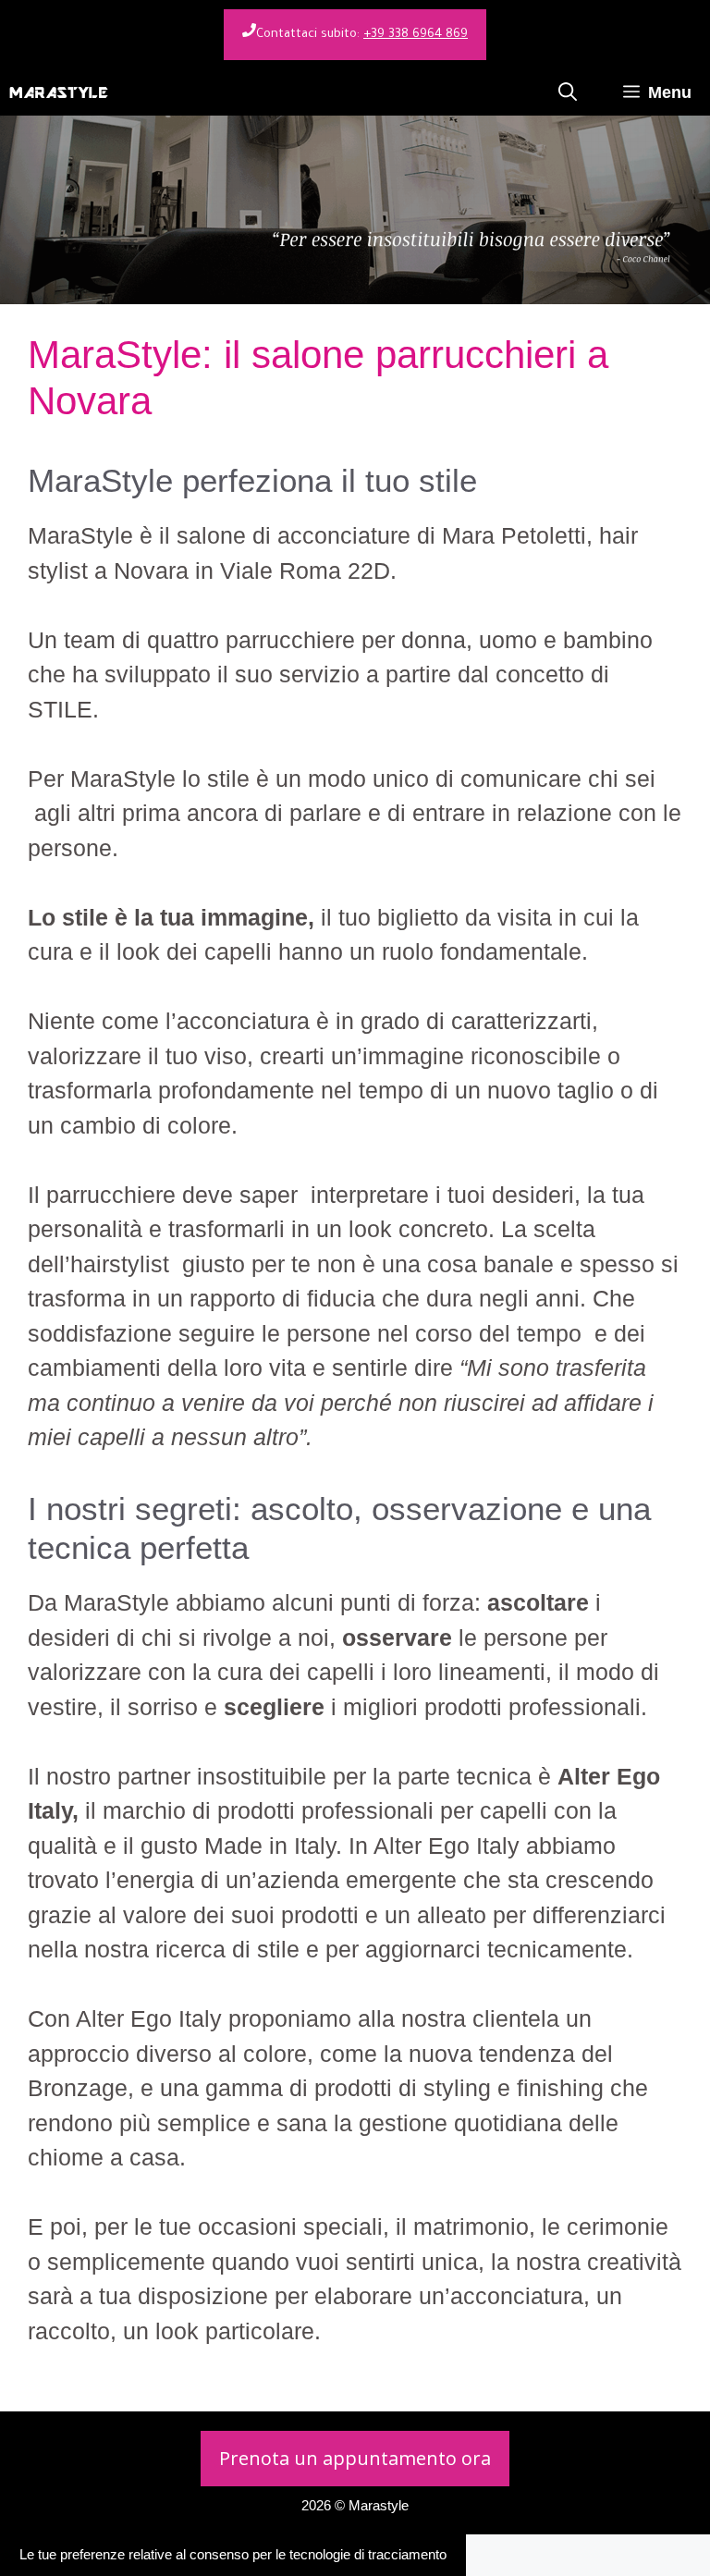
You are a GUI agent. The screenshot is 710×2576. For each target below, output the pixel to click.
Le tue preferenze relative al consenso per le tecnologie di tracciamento (233, 2554)
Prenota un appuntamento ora (355, 2458)
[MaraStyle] (59, 92)
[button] (568, 92)
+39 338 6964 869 (416, 35)
